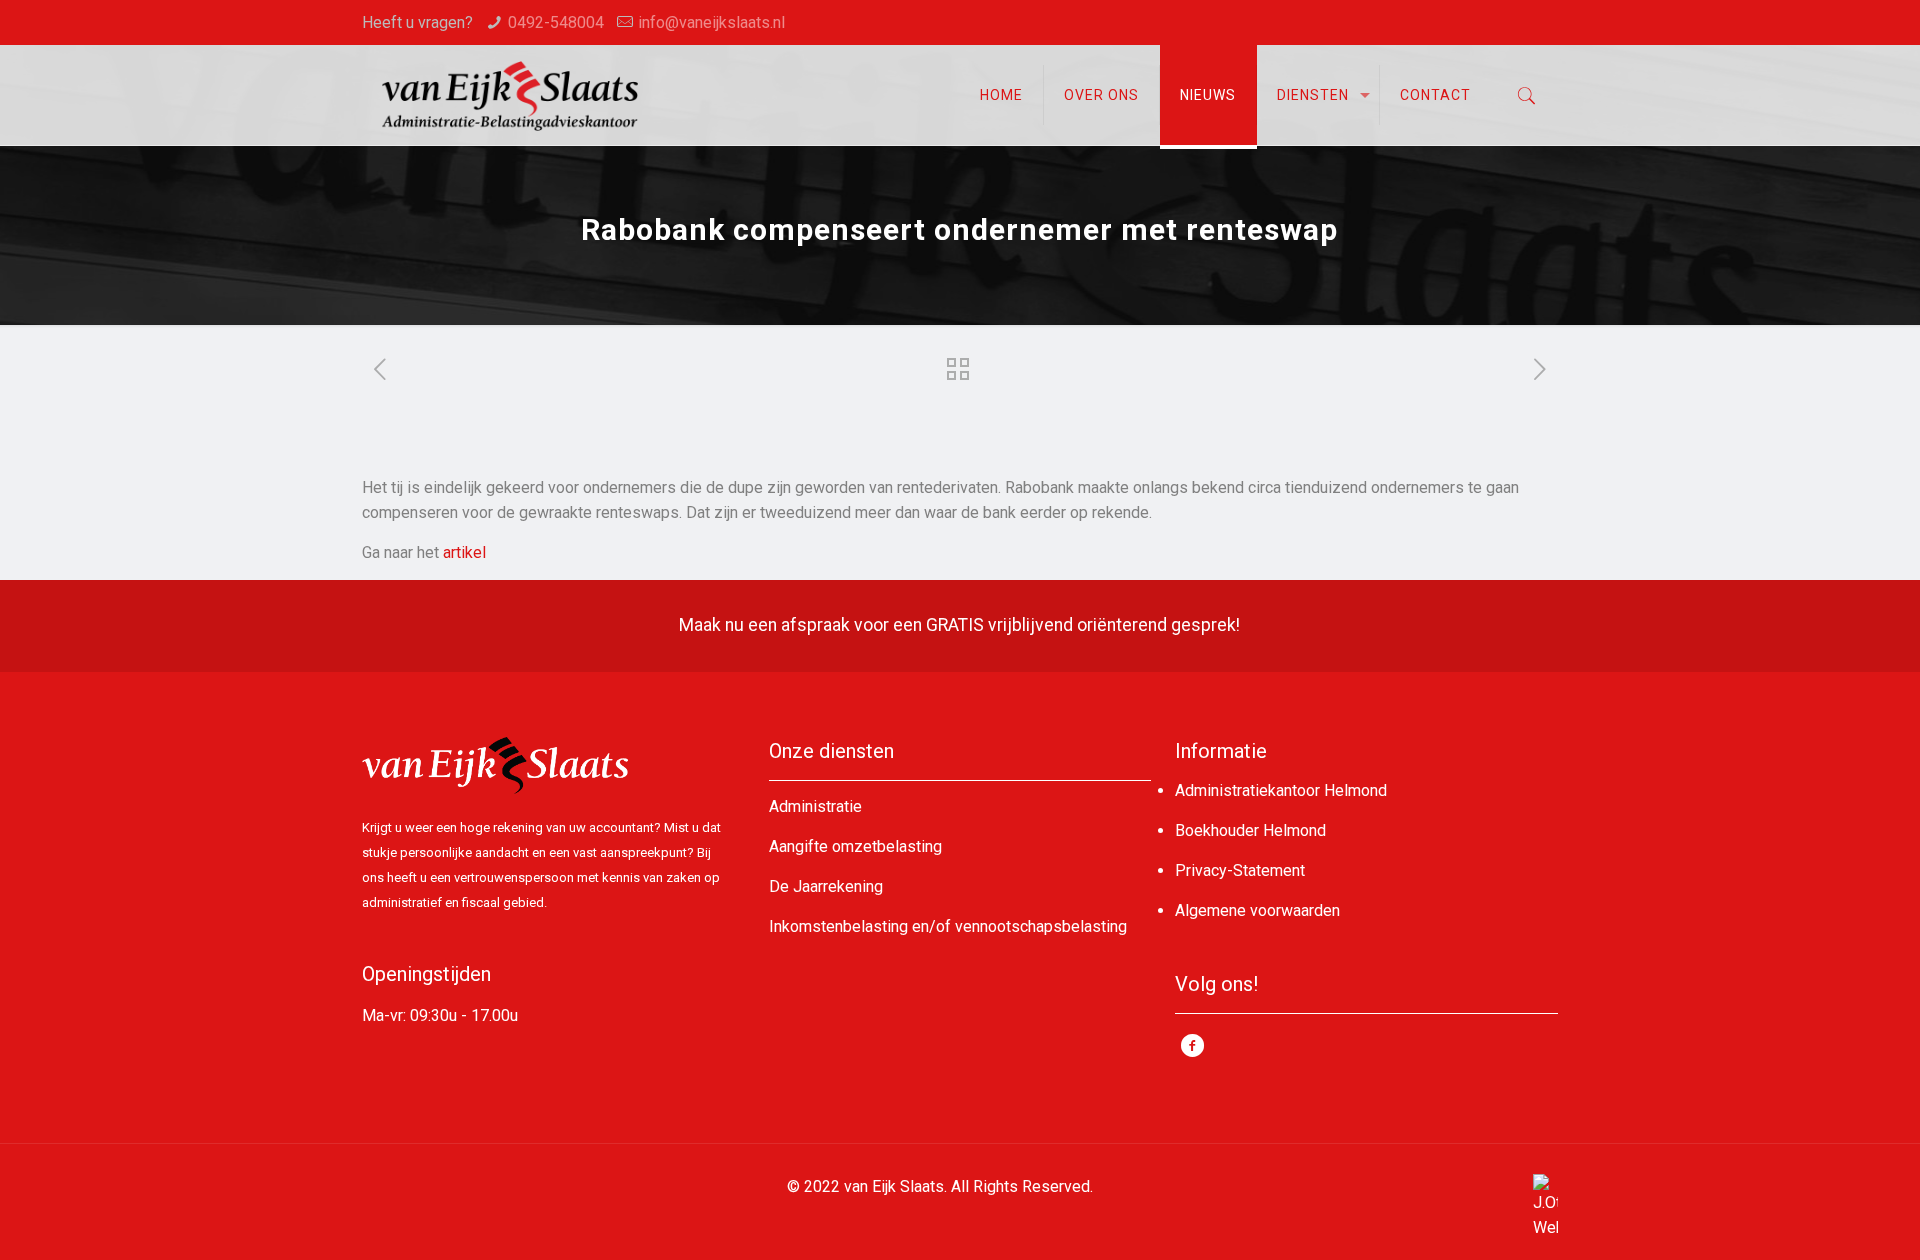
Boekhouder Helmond (1250, 830)
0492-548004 (556, 22)
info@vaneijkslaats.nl (711, 22)
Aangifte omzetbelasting (855, 846)
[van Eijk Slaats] (510, 95)
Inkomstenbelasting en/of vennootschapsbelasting (948, 926)
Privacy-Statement (1240, 870)
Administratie (815, 806)
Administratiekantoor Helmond (1281, 790)
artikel (464, 552)
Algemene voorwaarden (1257, 910)
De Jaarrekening (826, 886)
